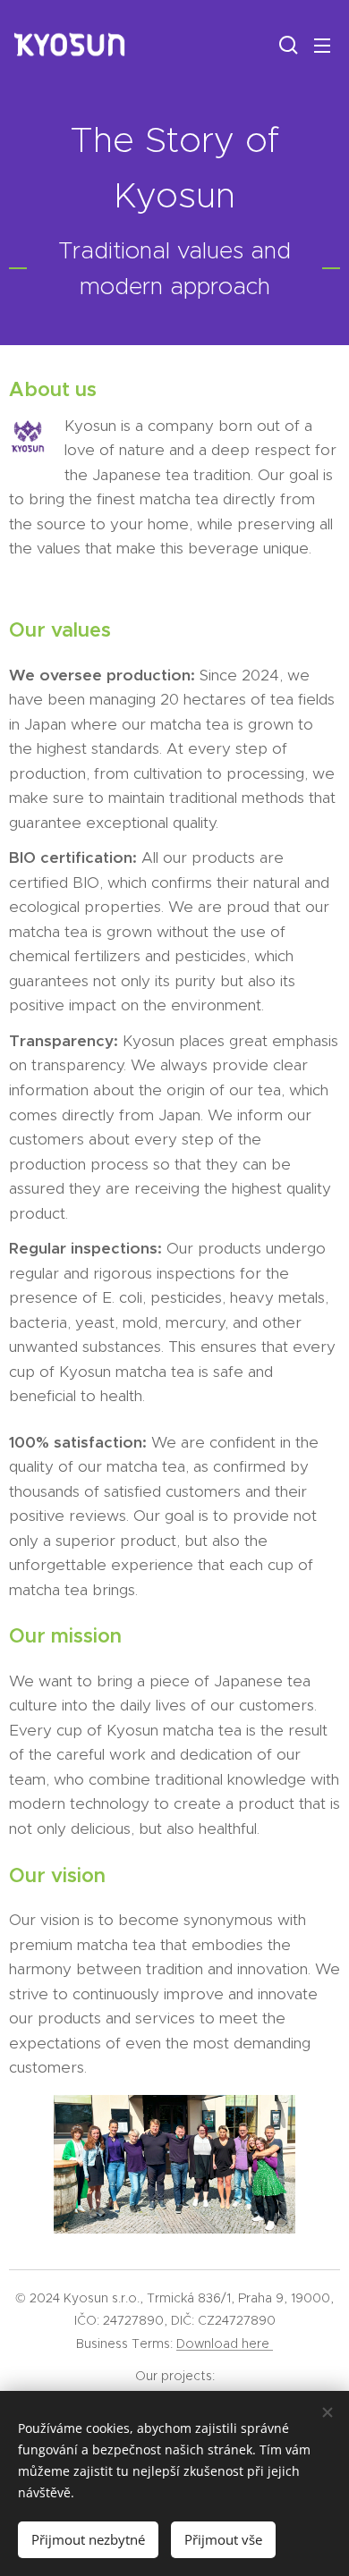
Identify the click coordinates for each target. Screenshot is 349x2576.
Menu (322, 45)
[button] (286, 45)
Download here (225, 2344)
